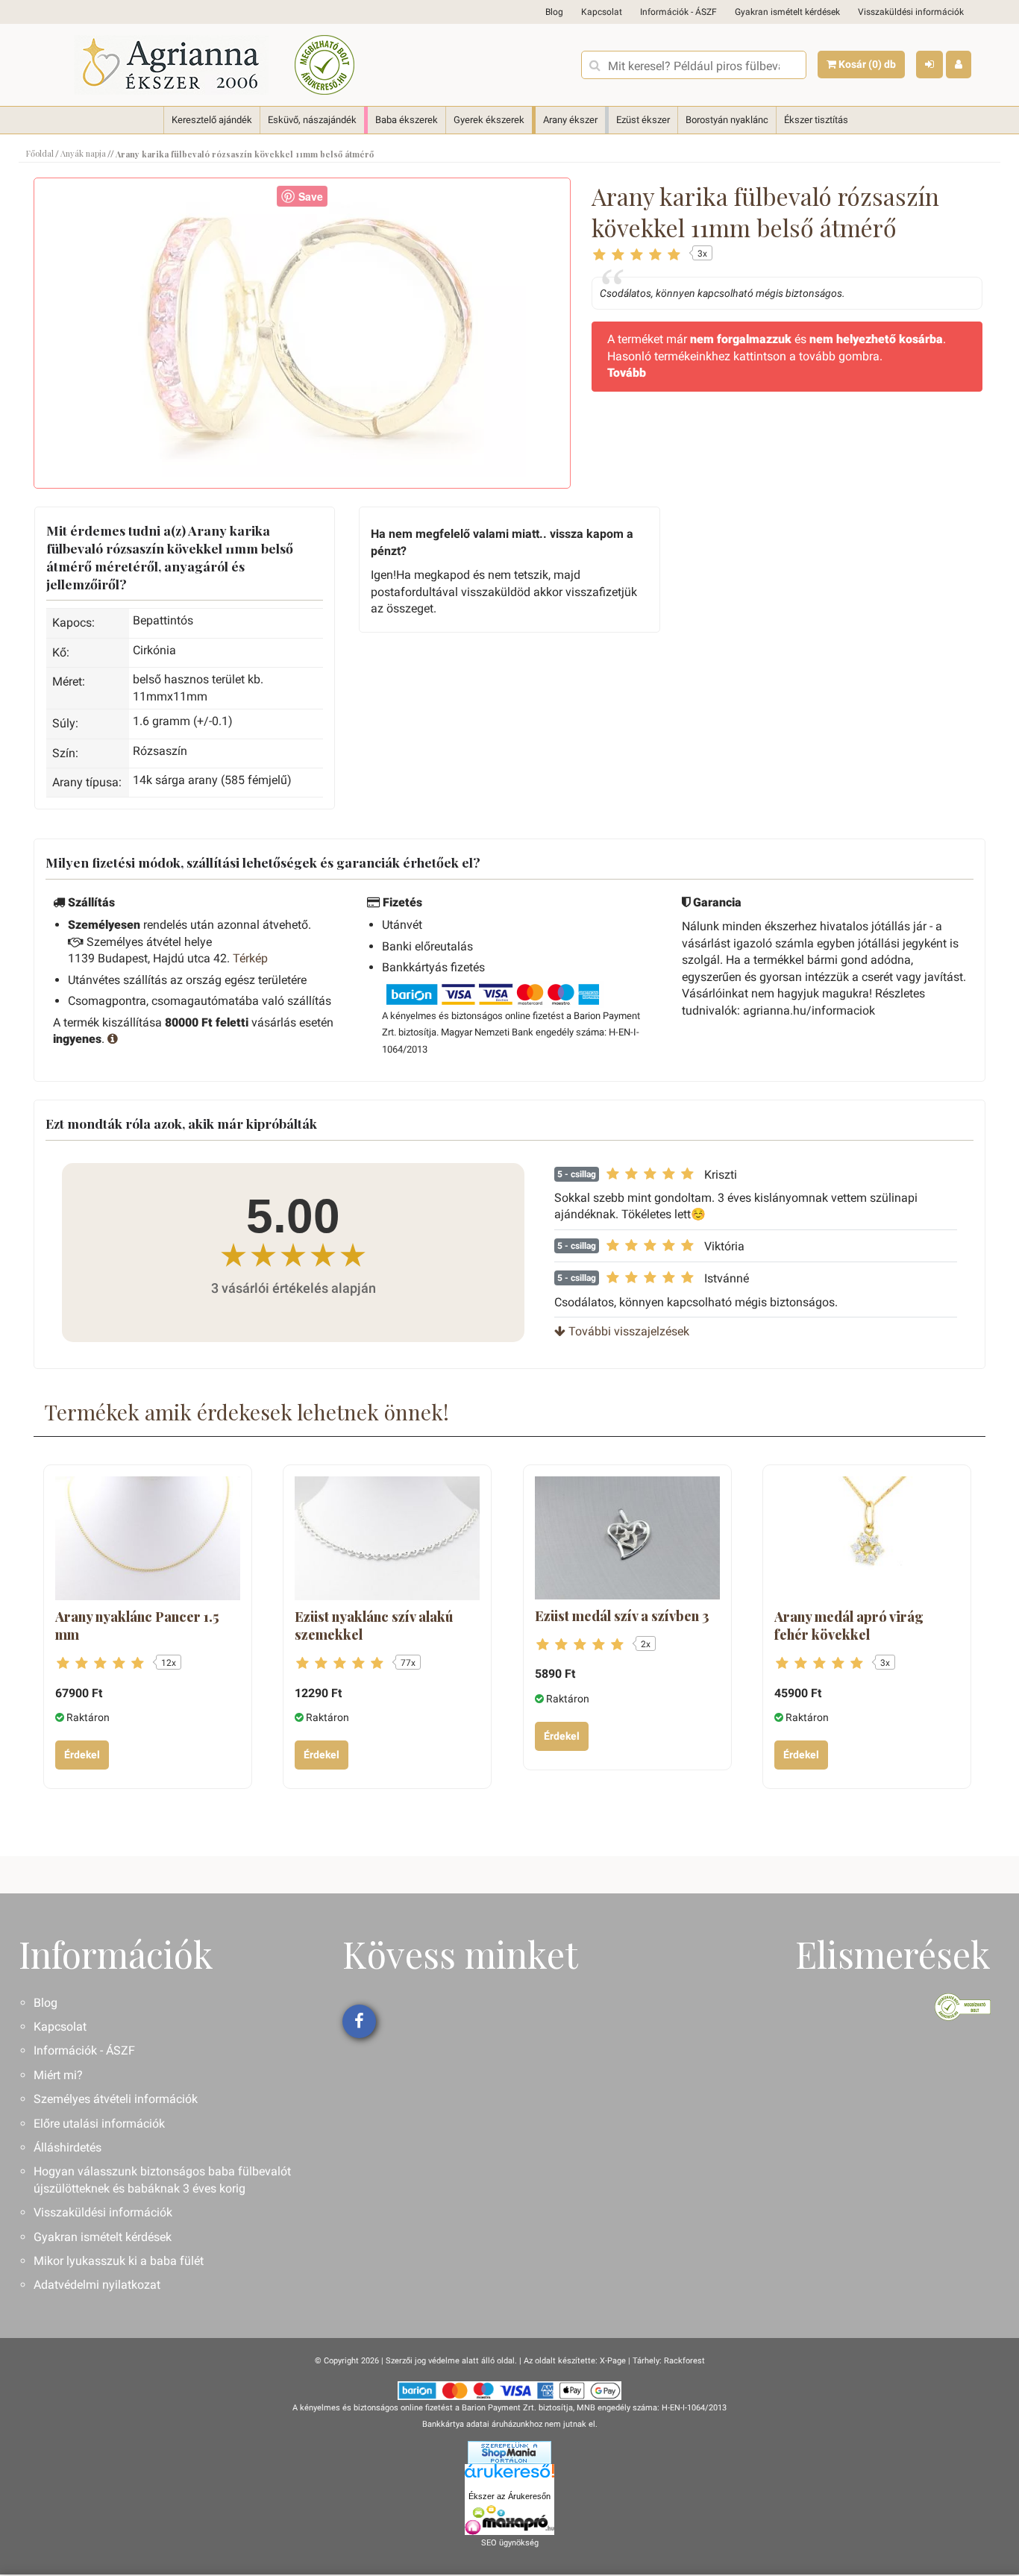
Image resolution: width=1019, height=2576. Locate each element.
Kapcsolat (602, 12)
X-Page (613, 2361)
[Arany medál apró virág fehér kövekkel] (867, 1538)
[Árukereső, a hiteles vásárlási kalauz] (324, 65)
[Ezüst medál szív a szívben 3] (627, 1538)
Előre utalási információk (99, 2124)
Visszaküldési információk (911, 12)
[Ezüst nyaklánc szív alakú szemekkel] (387, 1538)
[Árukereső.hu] (509, 2476)
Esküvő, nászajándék (312, 120)
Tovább (627, 373)
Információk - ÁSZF (678, 12)
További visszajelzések (627, 1331)
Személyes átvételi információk (116, 2099)
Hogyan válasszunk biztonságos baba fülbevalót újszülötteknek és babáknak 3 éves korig (162, 2179)
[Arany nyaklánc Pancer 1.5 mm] (148, 1538)
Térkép (250, 958)
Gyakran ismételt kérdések (787, 12)
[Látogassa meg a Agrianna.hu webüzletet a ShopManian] (509, 2452)
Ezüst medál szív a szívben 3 (622, 1616)
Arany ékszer (570, 120)
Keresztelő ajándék (212, 120)
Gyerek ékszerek (489, 120)
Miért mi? (58, 2075)
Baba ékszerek (407, 120)
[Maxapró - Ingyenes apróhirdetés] (509, 2520)
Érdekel (82, 1755)
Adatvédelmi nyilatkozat (97, 2285)
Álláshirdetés (68, 2147)
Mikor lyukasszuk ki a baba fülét (119, 2261)
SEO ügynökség (510, 2543)
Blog (554, 12)
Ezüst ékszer (643, 120)
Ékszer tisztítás (816, 120)
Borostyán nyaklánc (727, 120)
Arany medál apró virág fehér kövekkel (849, 1626)
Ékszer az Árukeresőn (509, 2496)
